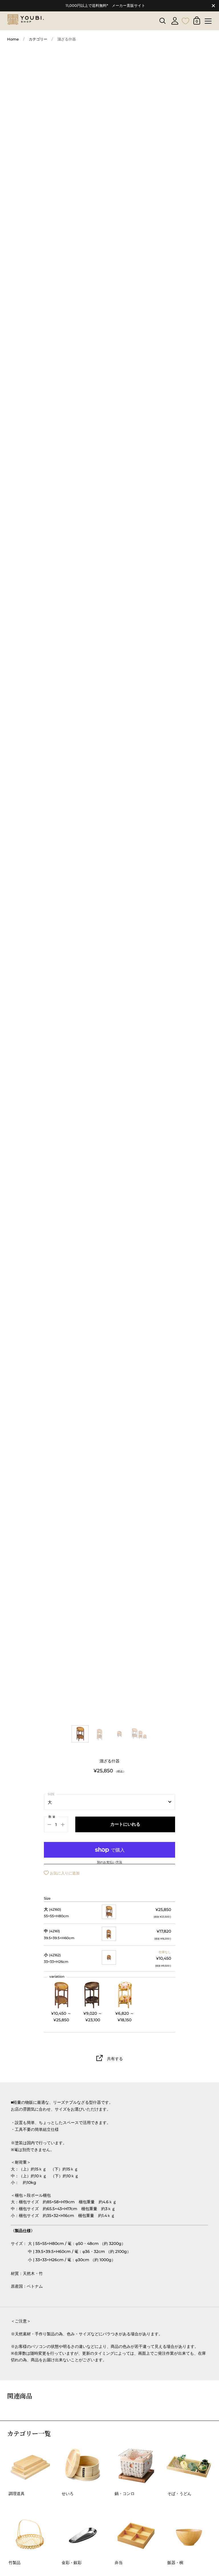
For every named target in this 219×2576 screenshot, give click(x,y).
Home (13, 39)
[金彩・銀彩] (83, 2535)
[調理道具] (30, 2466)
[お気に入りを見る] (186, 20)
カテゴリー (38, 39)
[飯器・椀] (189, 2535)
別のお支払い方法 (109, 1862)
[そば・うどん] (189, 2466)
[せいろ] (83, 2466)
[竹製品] (30, 2535)
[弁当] (136, 2535)
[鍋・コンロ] (136, 2466)
